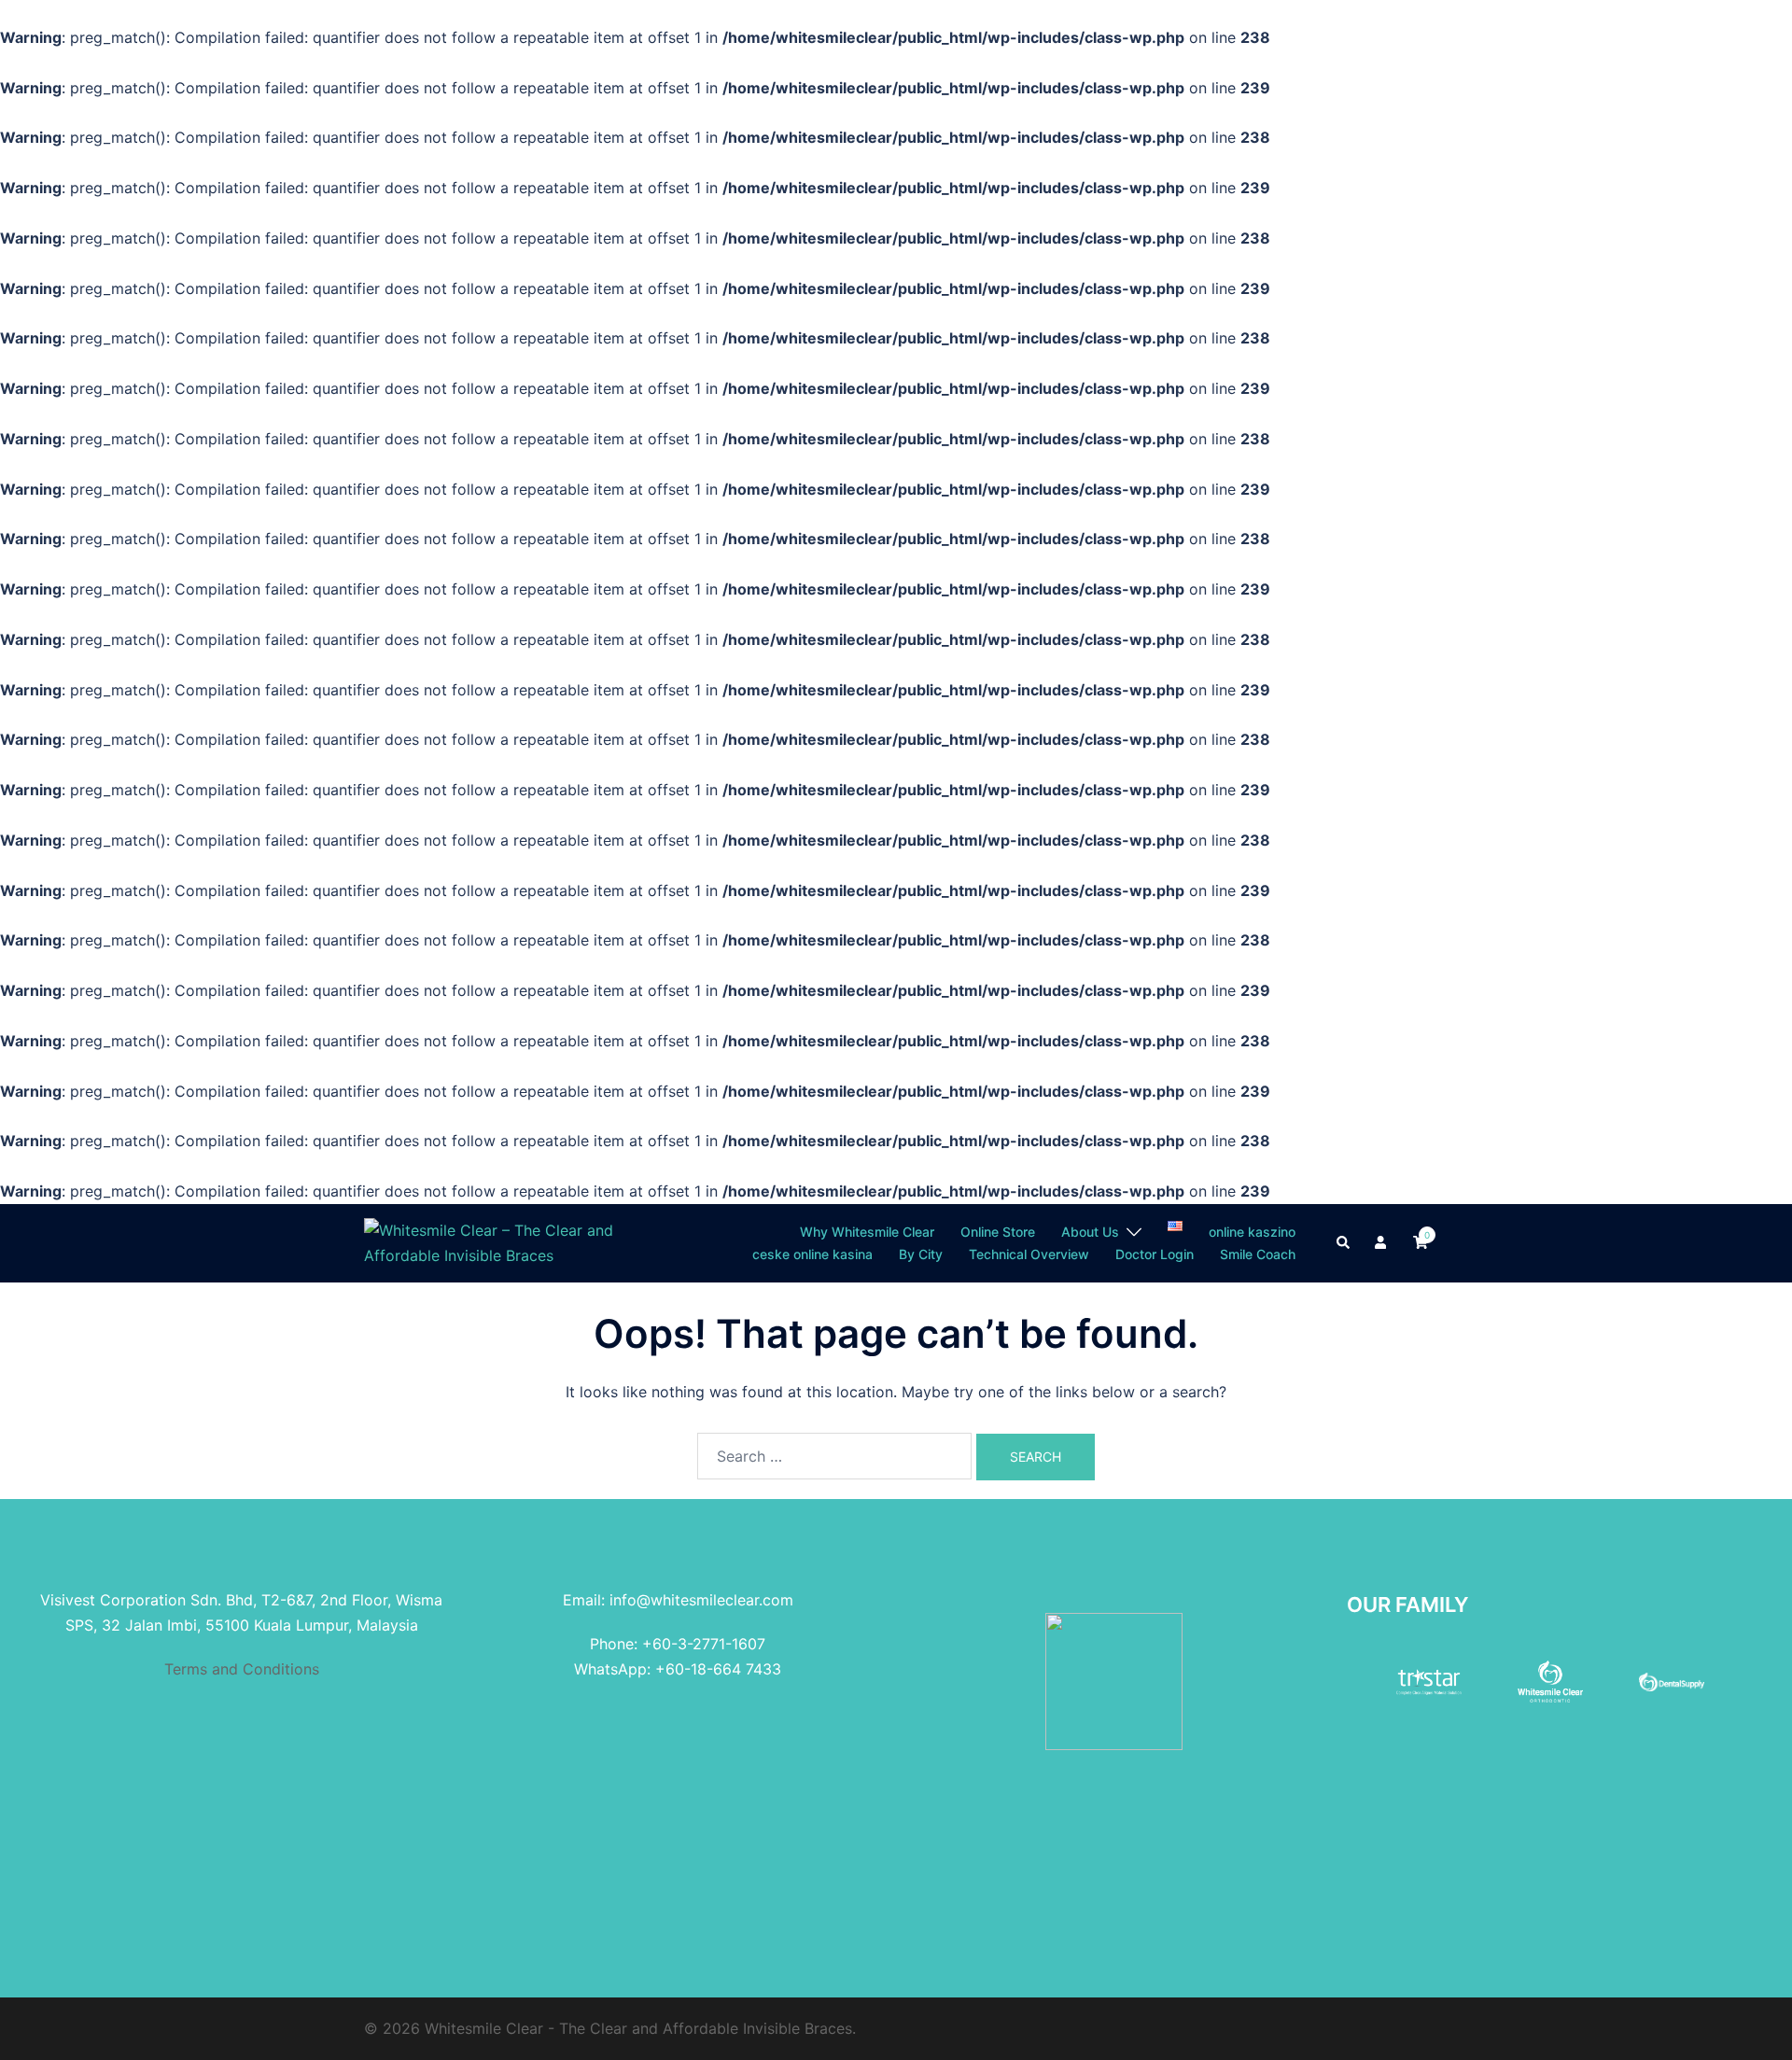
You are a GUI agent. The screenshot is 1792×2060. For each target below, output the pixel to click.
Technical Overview (1029, 1254)
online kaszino (1252, 1232)
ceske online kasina (812, 1254)
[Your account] (1382, 1243)
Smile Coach (1258, 1254)
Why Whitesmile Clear (867, 1232)
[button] (1344, 1243)
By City (921, 1254)
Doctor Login (1155, 1254)
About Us (1090, 1232)
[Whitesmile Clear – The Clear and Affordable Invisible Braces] (497, 1241)
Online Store (998, 1232)
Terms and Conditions (242, 1669)
